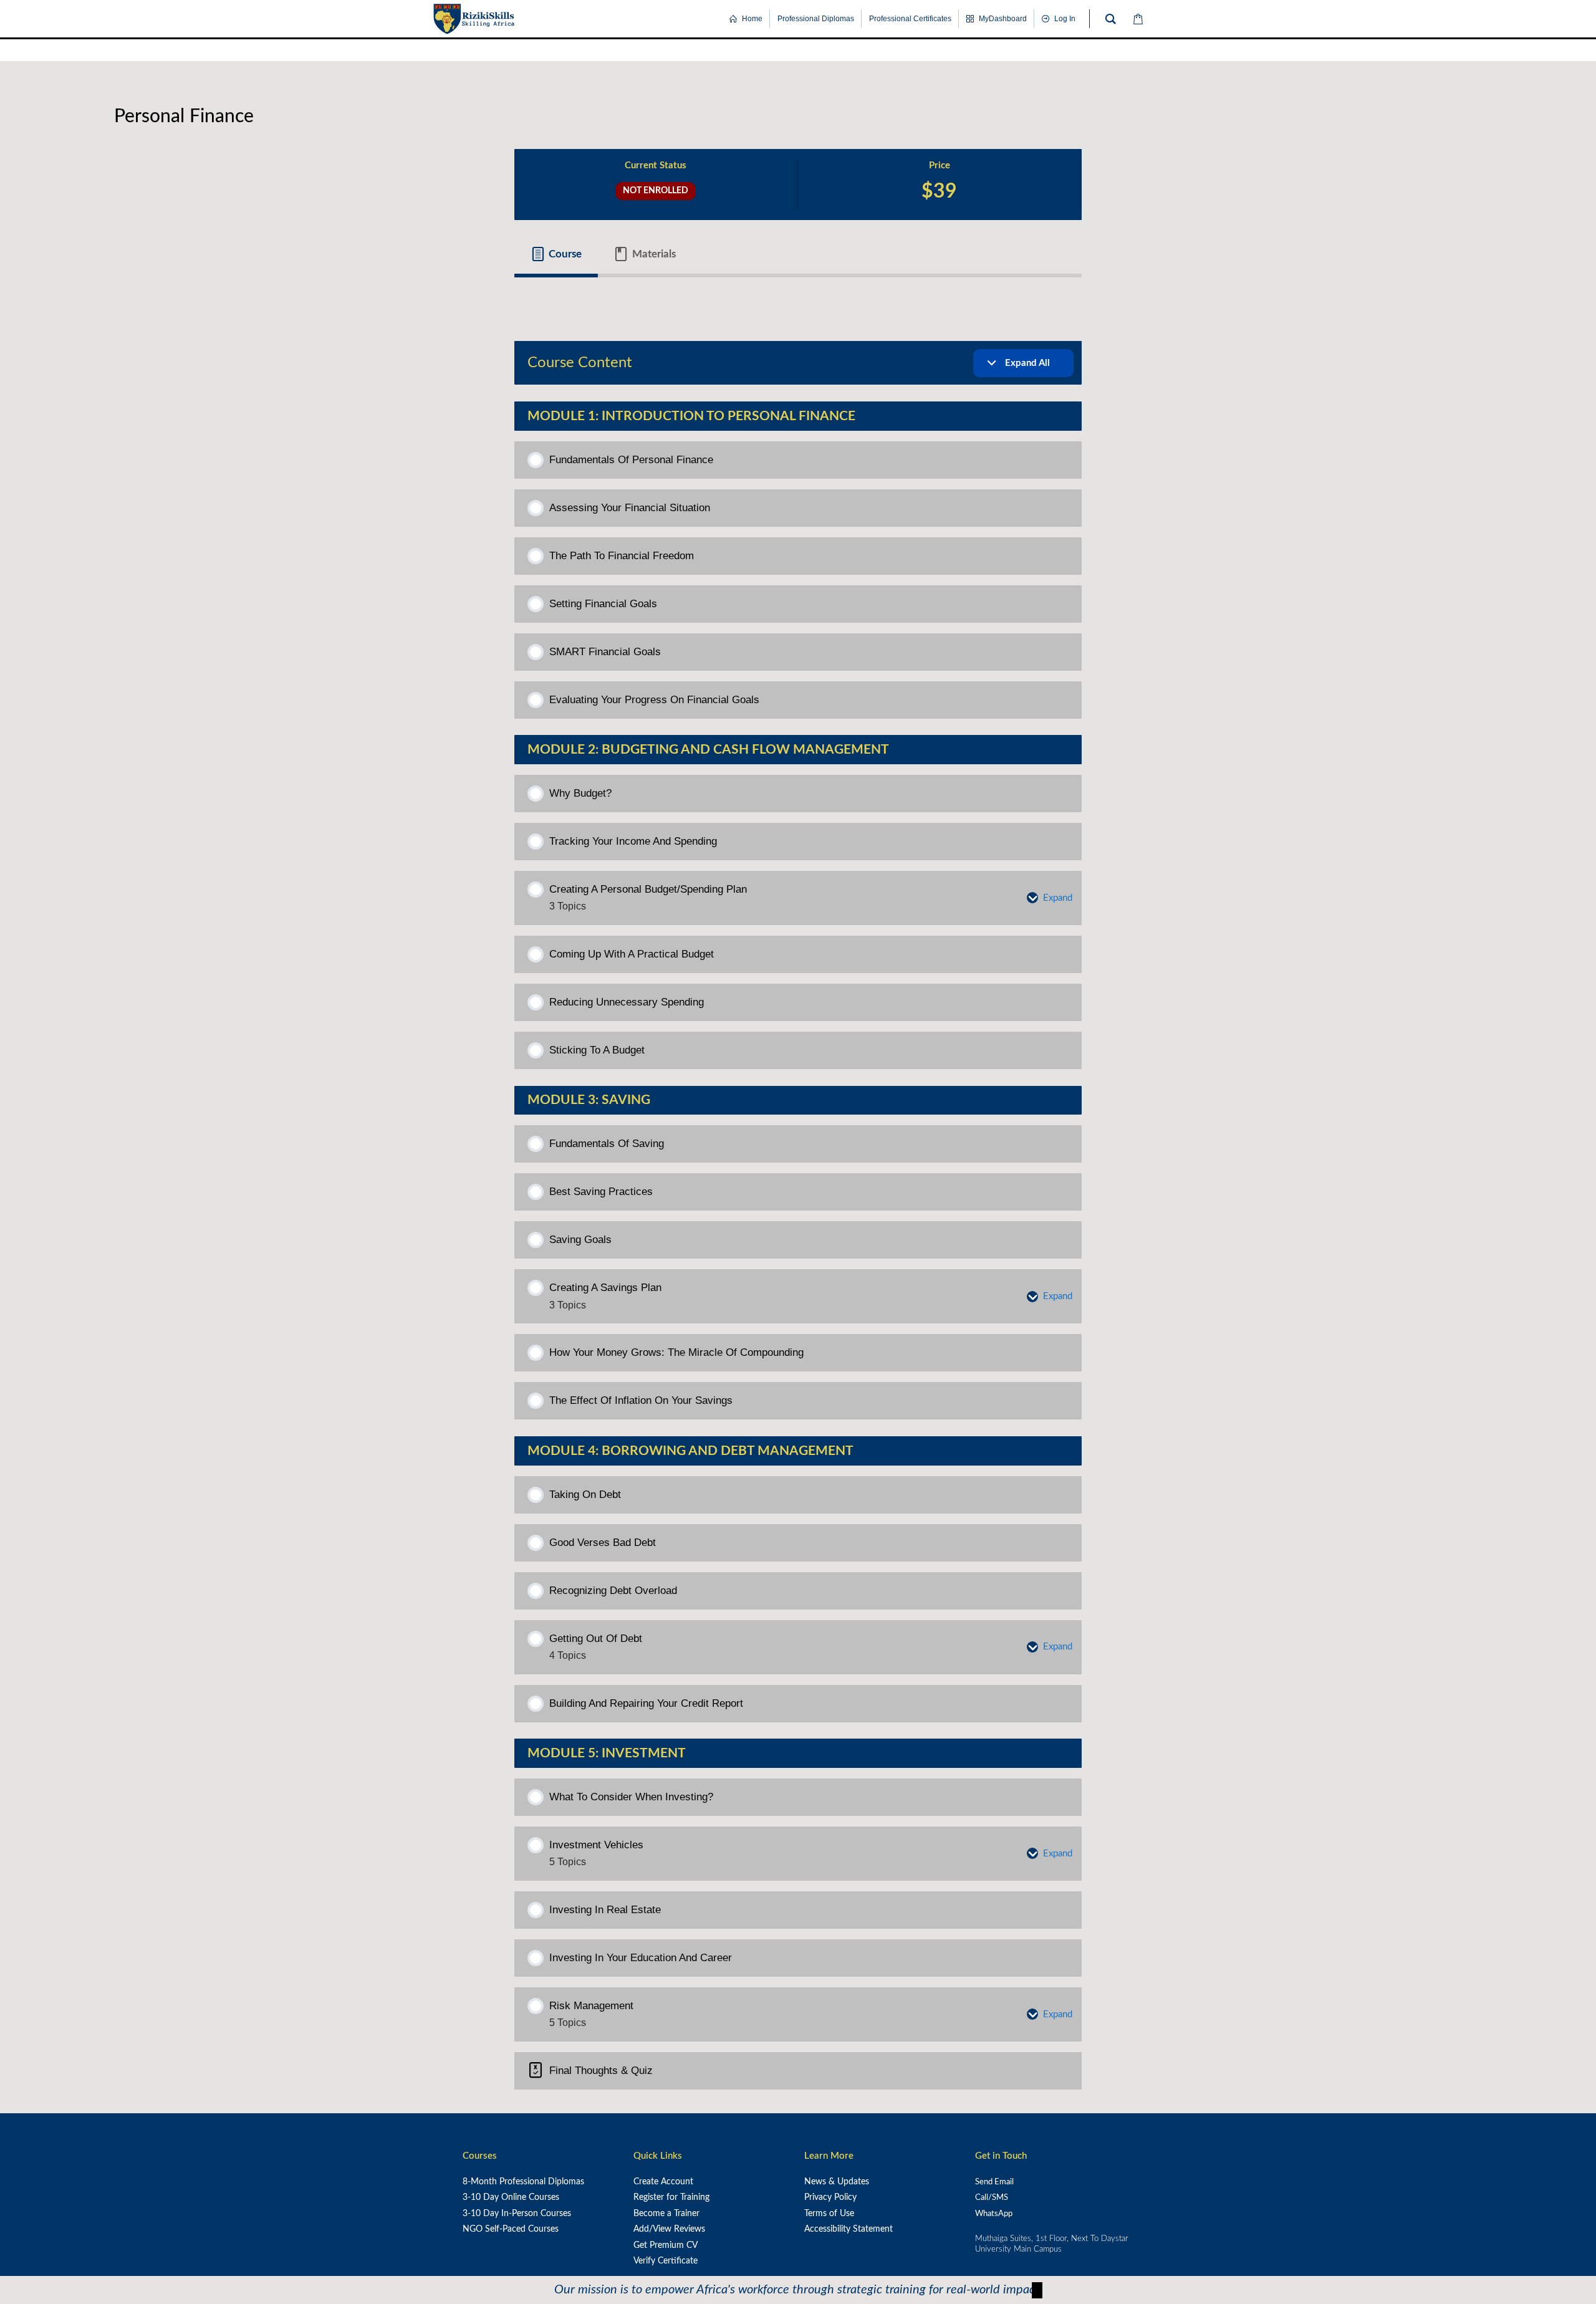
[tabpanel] (798, 299)
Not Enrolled (656, 190)
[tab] (556, 254)
